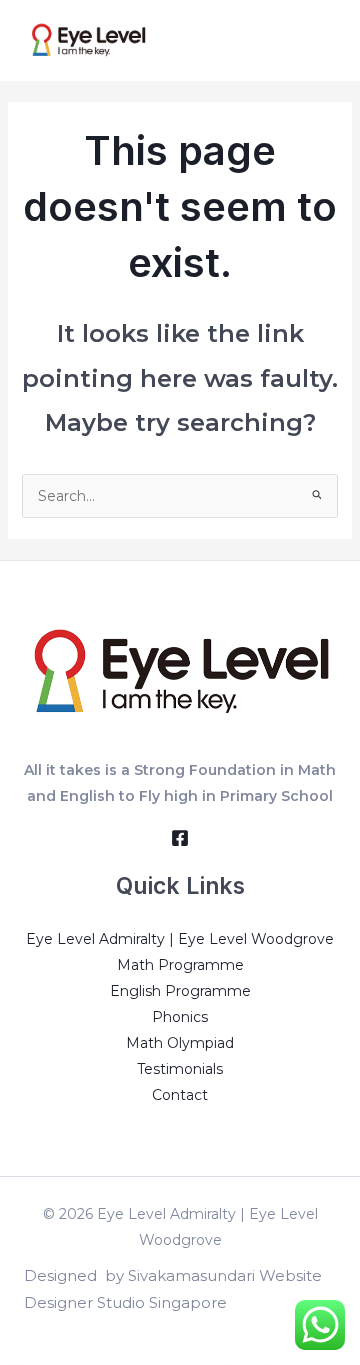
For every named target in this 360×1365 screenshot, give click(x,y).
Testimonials (180, 1069)
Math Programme (180, 965)
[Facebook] (180, 838)
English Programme (180, 991)
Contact (180, 1095)
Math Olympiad (180, 1043)
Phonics (180, 1017)
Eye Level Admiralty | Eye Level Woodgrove (180, 939)
